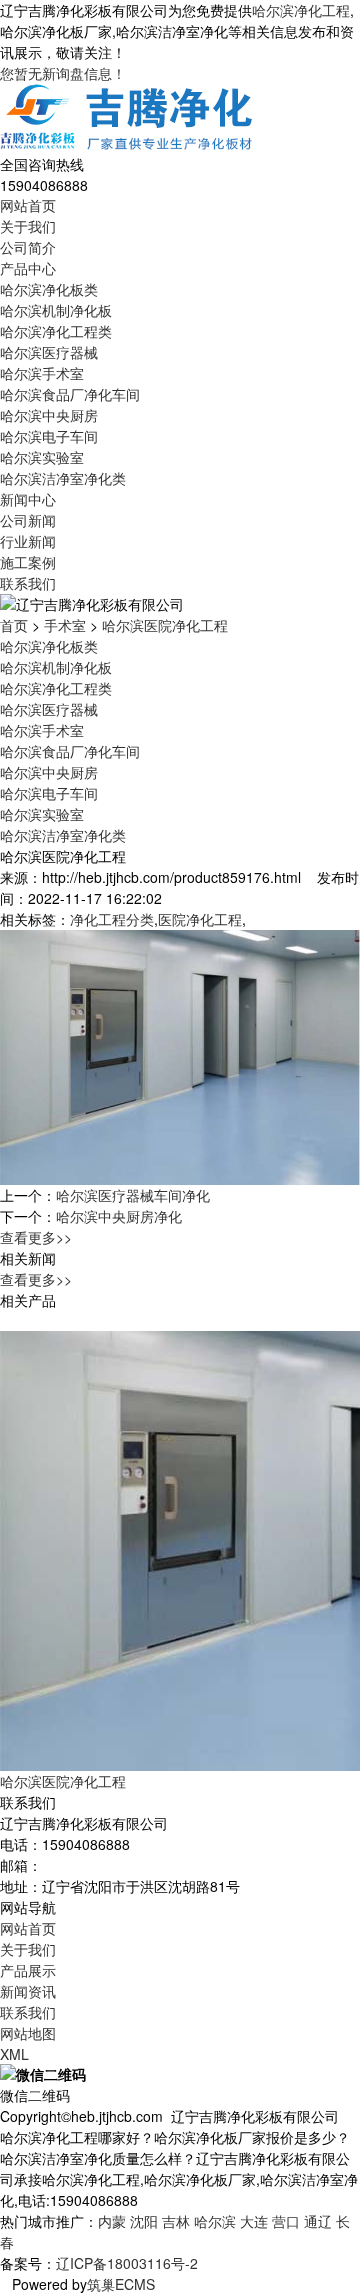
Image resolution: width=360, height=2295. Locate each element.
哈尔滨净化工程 (301, 10)
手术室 (65, 625)
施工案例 (28, 562)
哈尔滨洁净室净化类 (63, 478)
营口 (286, 2221)
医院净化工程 (200, 919)
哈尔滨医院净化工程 (165, 625)
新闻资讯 (28, 1991)
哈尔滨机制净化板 (56, 310)
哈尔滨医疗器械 (49, 352)
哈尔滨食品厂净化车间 (70, 394)
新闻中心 (28, 499)
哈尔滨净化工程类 (56, 331)
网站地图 (28, 2033)
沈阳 (144, 2221)
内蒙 (112, 2221)
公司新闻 (28, 520)
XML (14, 2054)
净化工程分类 (112, 919)
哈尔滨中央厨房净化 (119, 1216)
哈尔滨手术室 (42, 373)
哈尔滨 (215, 2221)
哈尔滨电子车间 (49, 436)
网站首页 (28, 205)
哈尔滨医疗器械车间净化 (133, 1195)
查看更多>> (36, 1237)
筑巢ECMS (121, 2284)
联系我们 (28, 583)
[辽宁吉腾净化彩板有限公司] (128, 117)
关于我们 (28, 226)
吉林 (176, 2221)
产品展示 (28, 1970)
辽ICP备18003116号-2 (127, 2263)
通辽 (318, 2221)
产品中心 (28, 268)
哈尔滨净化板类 (49, 289)
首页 (14, 625)
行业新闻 (28, 541)
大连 (254, 2221)
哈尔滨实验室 (42, 457)
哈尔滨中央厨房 (49, 415)
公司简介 (28, 247)
